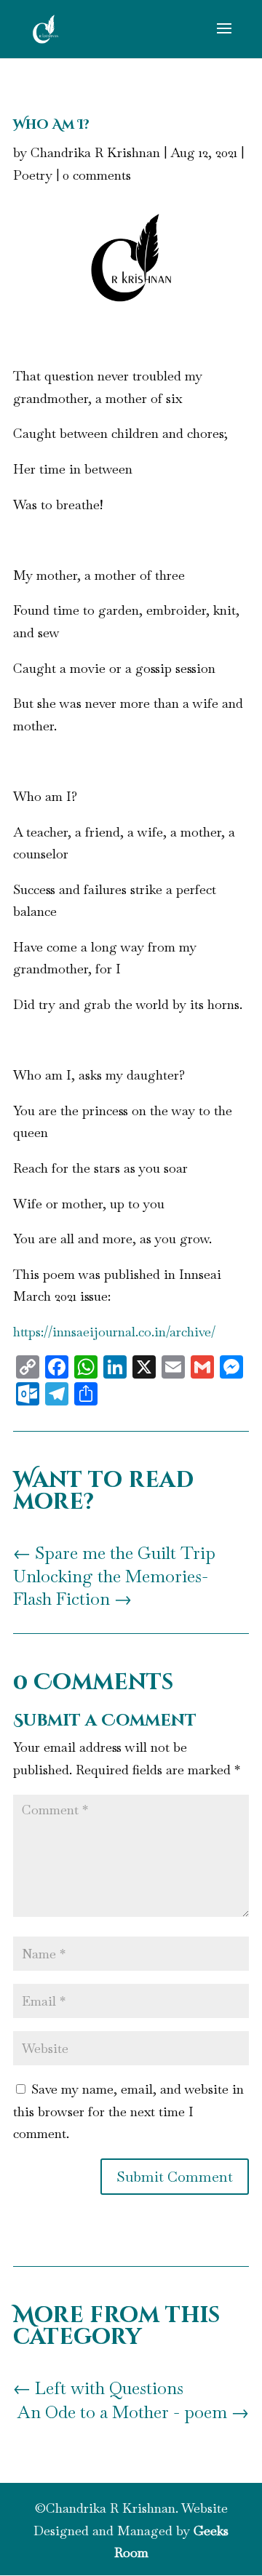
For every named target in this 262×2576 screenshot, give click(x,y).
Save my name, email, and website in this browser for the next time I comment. (128, 2111)
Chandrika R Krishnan (95, 152)
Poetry (33, 175)
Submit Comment (175, 2177)
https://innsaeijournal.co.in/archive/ (114, 1332)
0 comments (97, 175)
